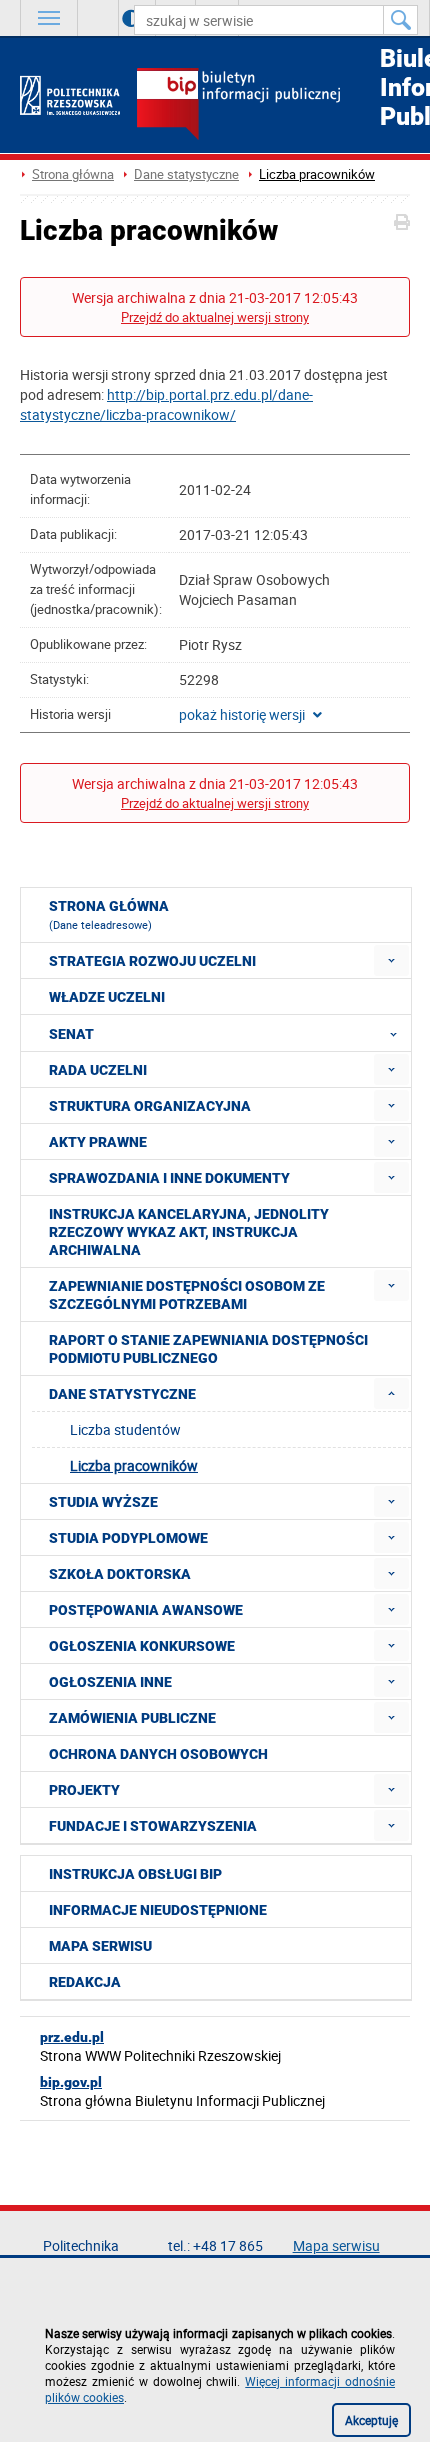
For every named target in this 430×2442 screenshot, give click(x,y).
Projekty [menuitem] (84, 1790)
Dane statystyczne (186, 174)
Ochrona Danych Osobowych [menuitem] (158, 1754)
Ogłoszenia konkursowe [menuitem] (142, 1646)
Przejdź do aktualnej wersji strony (215, 317)
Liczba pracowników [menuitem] (134, 1465)
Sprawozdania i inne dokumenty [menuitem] (169, 1178)
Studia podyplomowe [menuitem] (128, 1538)
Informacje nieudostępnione (158, 1910)
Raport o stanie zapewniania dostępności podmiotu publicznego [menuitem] (208, 1349)
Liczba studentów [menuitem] (125, 1429)
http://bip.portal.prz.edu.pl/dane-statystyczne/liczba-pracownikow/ (166, 404)
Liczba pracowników (317, 174)
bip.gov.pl (71, 2082)
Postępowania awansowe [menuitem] (146, 1610)
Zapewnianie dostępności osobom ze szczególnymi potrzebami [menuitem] (187, 1295)
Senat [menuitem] (71, 1034)
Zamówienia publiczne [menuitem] (132, 1718)
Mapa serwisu (100, 1946)
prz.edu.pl (72, 2037)
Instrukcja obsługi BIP (135, 1874)
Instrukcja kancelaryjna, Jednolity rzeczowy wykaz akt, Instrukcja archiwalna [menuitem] (189, 1232)
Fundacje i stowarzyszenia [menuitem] (153, 1826)
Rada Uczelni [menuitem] (98, 1070)
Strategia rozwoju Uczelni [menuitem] (152, 961)
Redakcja (85, 1982)
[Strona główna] (70, 95)
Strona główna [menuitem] (109, 915)
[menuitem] (391, 960)
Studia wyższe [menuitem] (103, 1502)
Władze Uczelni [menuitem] (107, 997)
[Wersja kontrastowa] (116, 18)
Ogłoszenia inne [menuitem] (110, 1682)
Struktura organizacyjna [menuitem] (150, 1106)
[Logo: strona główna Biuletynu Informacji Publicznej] (273, 106)
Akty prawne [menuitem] (98, 1142)
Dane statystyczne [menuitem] (122, 1394)
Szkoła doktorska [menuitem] (120, 1574)
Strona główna (73, 174)
